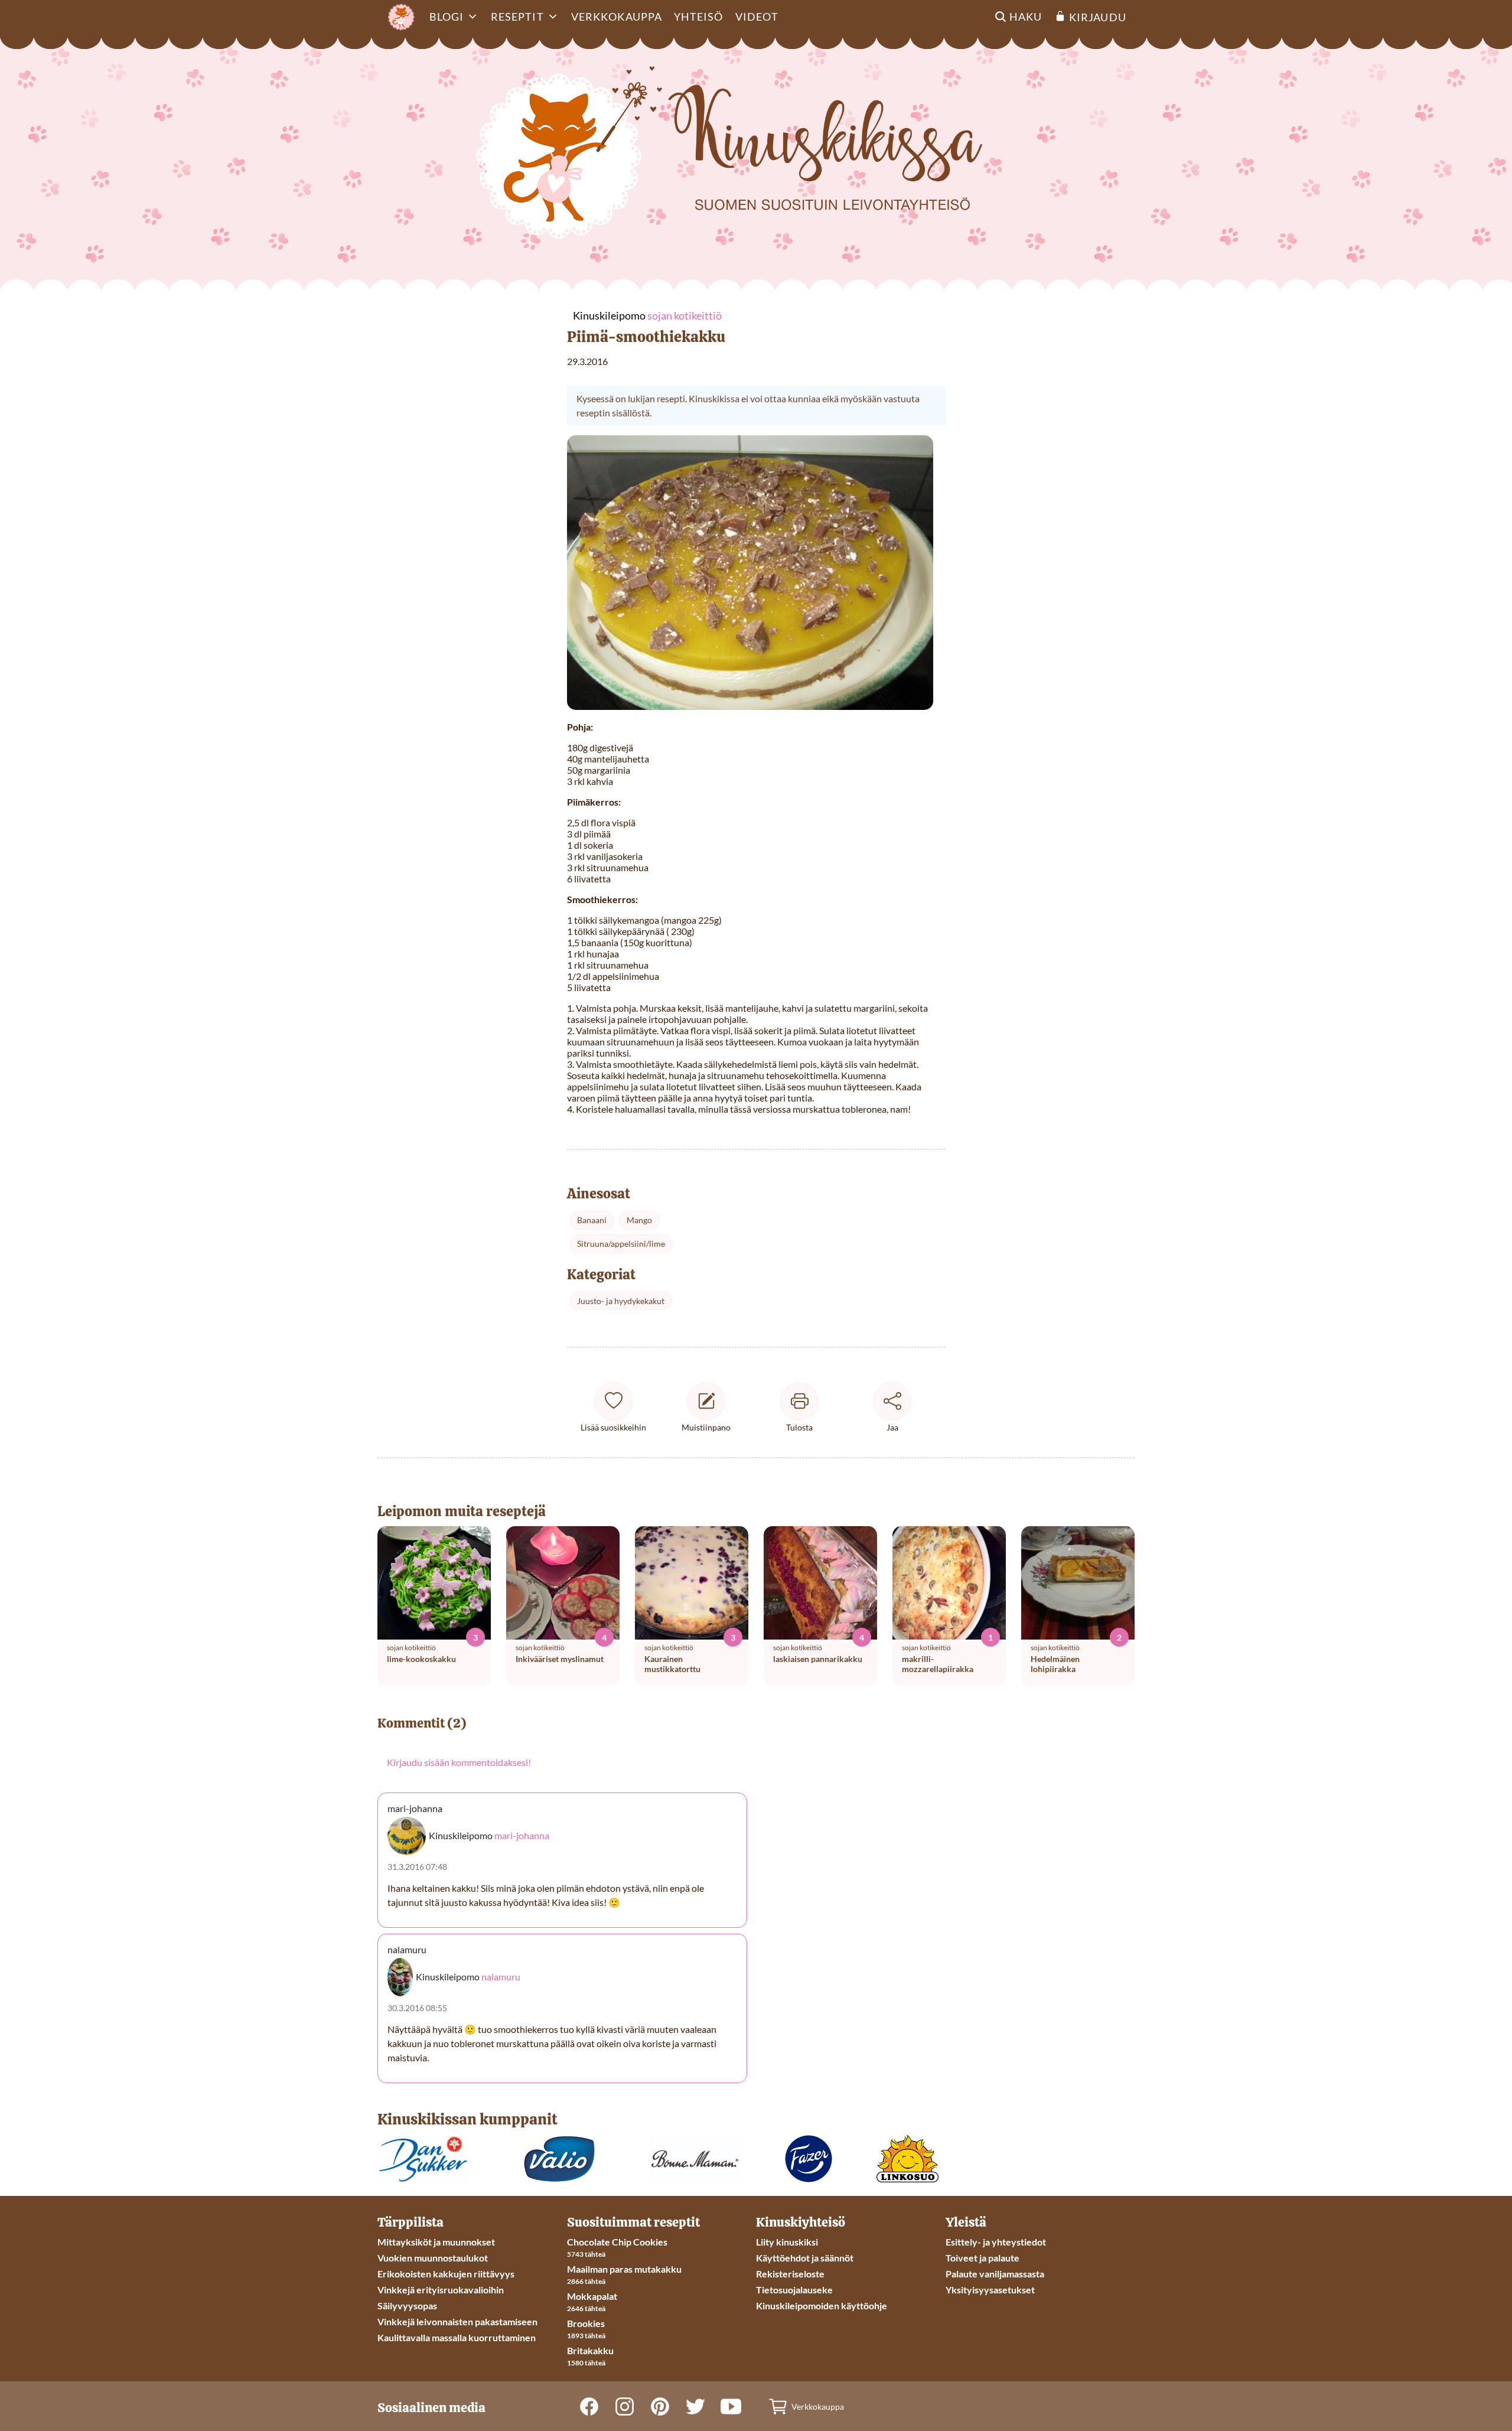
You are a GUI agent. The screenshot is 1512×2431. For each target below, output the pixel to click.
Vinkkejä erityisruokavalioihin (441, 2290)
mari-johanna (522, 1835)
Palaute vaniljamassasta (995, 2274)
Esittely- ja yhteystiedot (996, 2242)
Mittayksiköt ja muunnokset (436, 2242)
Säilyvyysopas (407, 2305)
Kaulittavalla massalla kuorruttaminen (457, 2337)
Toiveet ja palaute (983, 2258)
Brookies (586, 2323)
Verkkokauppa (617, 17)
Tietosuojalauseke (794, 2290)
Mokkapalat (592, 2296)
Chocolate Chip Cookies (617, 2242)
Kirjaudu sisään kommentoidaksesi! (459, 1762)
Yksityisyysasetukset (990, 2290)
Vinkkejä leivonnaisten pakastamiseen (457, 2321)
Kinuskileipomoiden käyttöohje (822, 2305)
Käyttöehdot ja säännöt (805, 2258)
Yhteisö (699, 17)
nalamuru (501, 1977)
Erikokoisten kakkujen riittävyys (446, 2274)
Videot (757, 17)
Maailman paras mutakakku (624, 2269)
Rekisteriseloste (790, 2274)
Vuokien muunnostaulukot (433, 2258)
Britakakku (590, 2350)
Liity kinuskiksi (787, 2242)
